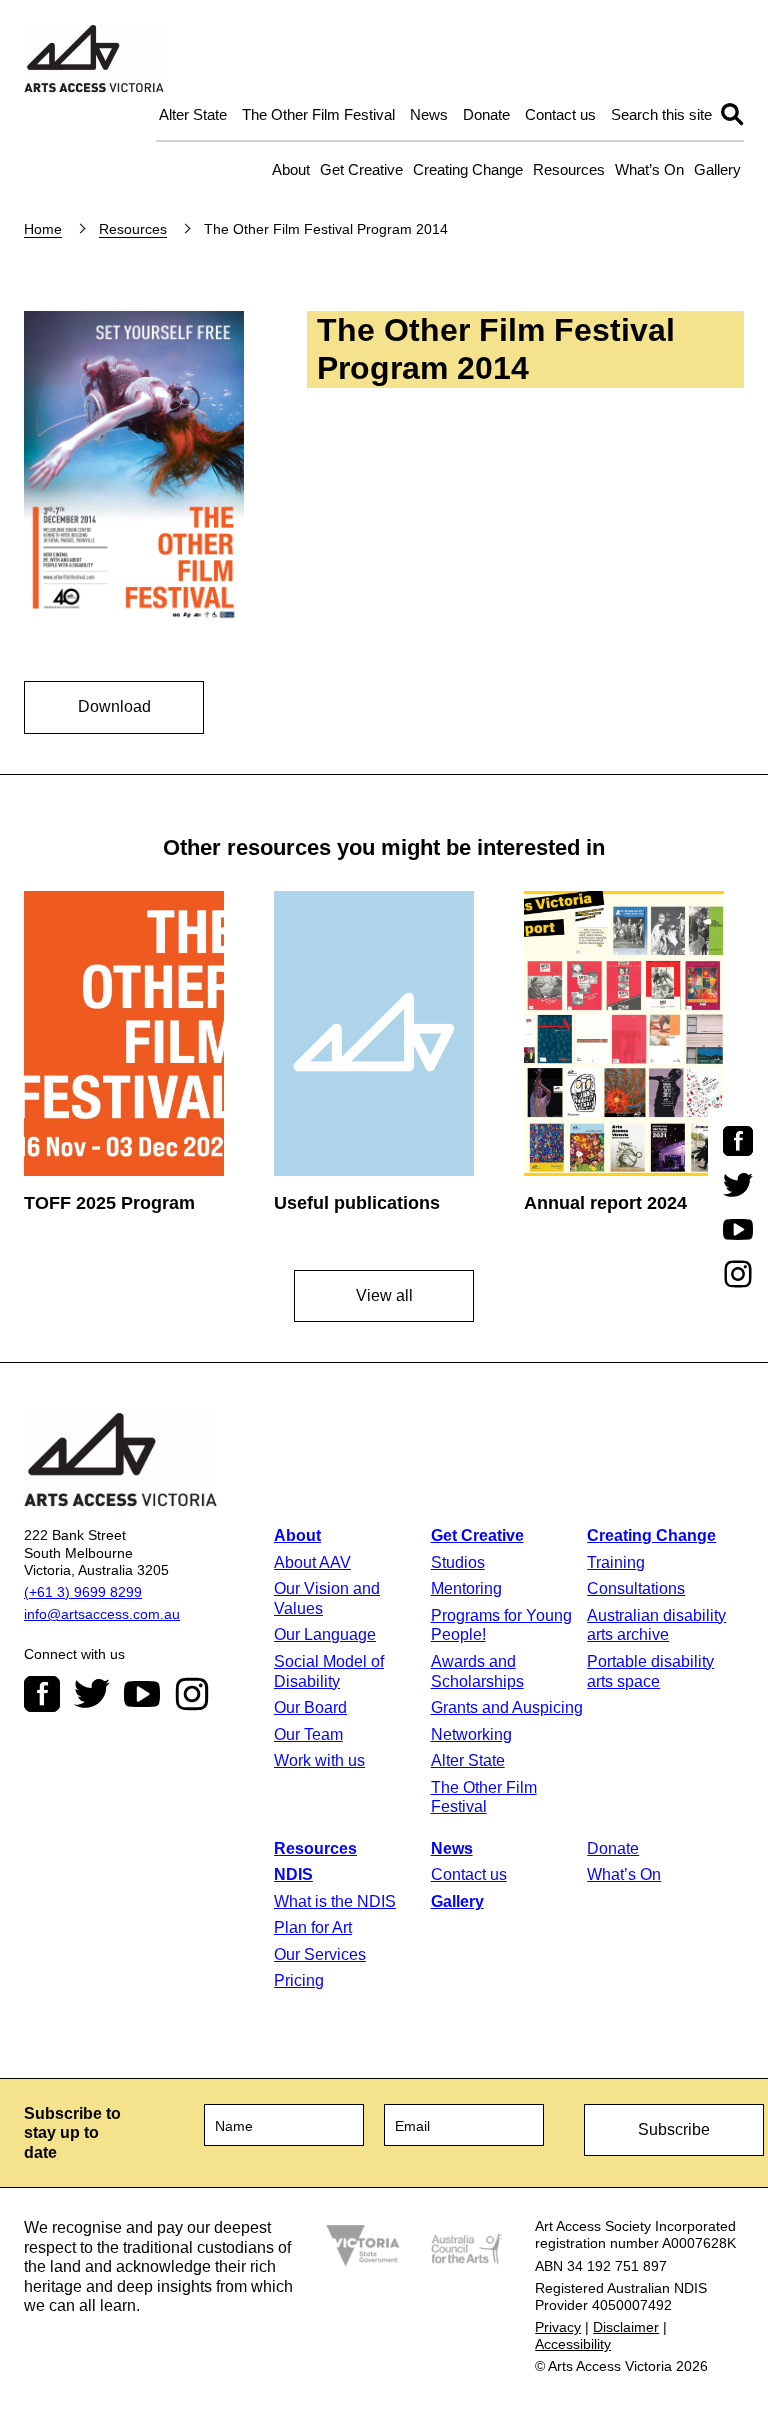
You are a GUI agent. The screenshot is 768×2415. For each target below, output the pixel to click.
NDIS (293, 1874)
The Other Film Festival (318, 114)
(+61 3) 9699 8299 (83, 1592)
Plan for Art (313, 1927)
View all (384, 1295)
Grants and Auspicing (507, 1707)
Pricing (299, 1980)
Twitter (92, 1694)
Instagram (192, 1694)
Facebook (42, 1694)
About (291, 169)
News (429, 114)
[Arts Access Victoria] (94, 60)
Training (616, 1562)
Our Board (310, 1707)
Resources (569, 169)
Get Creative (361, 169)
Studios (458, 1562)
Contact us (560, 114)
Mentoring (466, 1588)
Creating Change (468, 169)
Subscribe (674, 2129)
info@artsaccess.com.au (102, 1614)
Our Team (308, 1734)
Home (43, 229)
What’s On (649, 169)
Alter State (193, 114)
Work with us (319, 1760)
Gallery (717, 169)
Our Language (325, 1634)
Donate (486, 114)
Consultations (636, 1588)
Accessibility (573, 2344)
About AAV (312, 1562)
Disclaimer (626, 2327)
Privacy (558, 2327)
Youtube (142, 1694)
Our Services (320, 1954)
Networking (471, 1734)
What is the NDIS (335, 1901)
